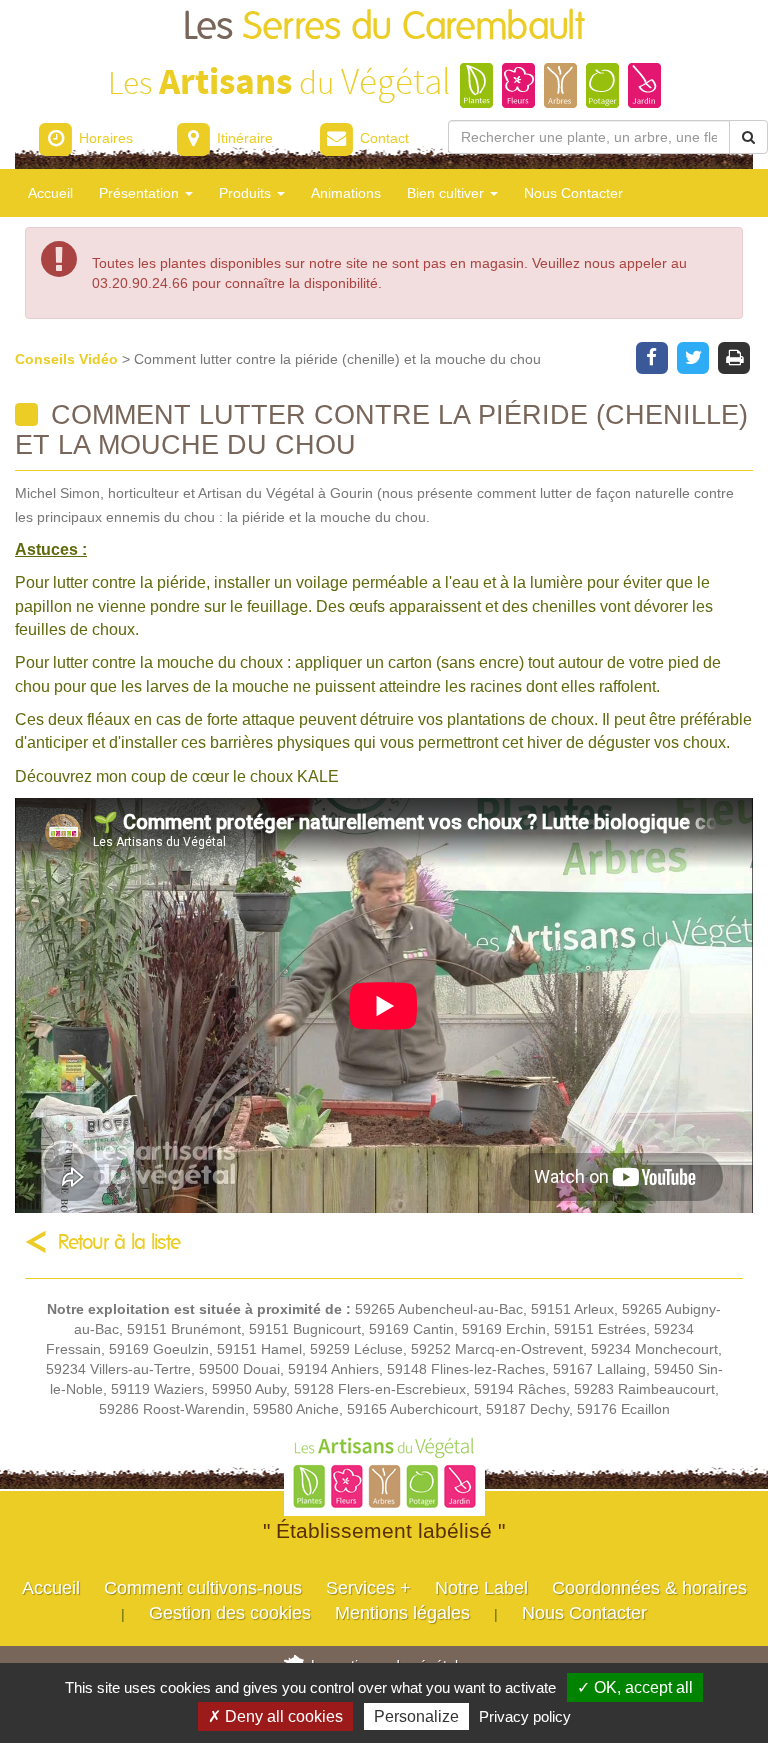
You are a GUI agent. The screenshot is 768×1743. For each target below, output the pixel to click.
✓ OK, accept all (635, 1687)
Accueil (50, 193)
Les (384, 27)
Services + (368, 1588)
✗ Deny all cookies (275, 1716)
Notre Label (481, 1588)
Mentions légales (402, 1613)
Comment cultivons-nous (203, 1588)
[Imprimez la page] (734, 356)
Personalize (416, 1716)
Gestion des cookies (230, 1613)
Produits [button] (247, 193)
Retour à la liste (119, 1242)
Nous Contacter (573, 193)
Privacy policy (525, 1716)
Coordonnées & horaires (649, 1588)
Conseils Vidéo (68, 359)
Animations (346, 193)
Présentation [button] (141, 193)
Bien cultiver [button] (447, 193)
